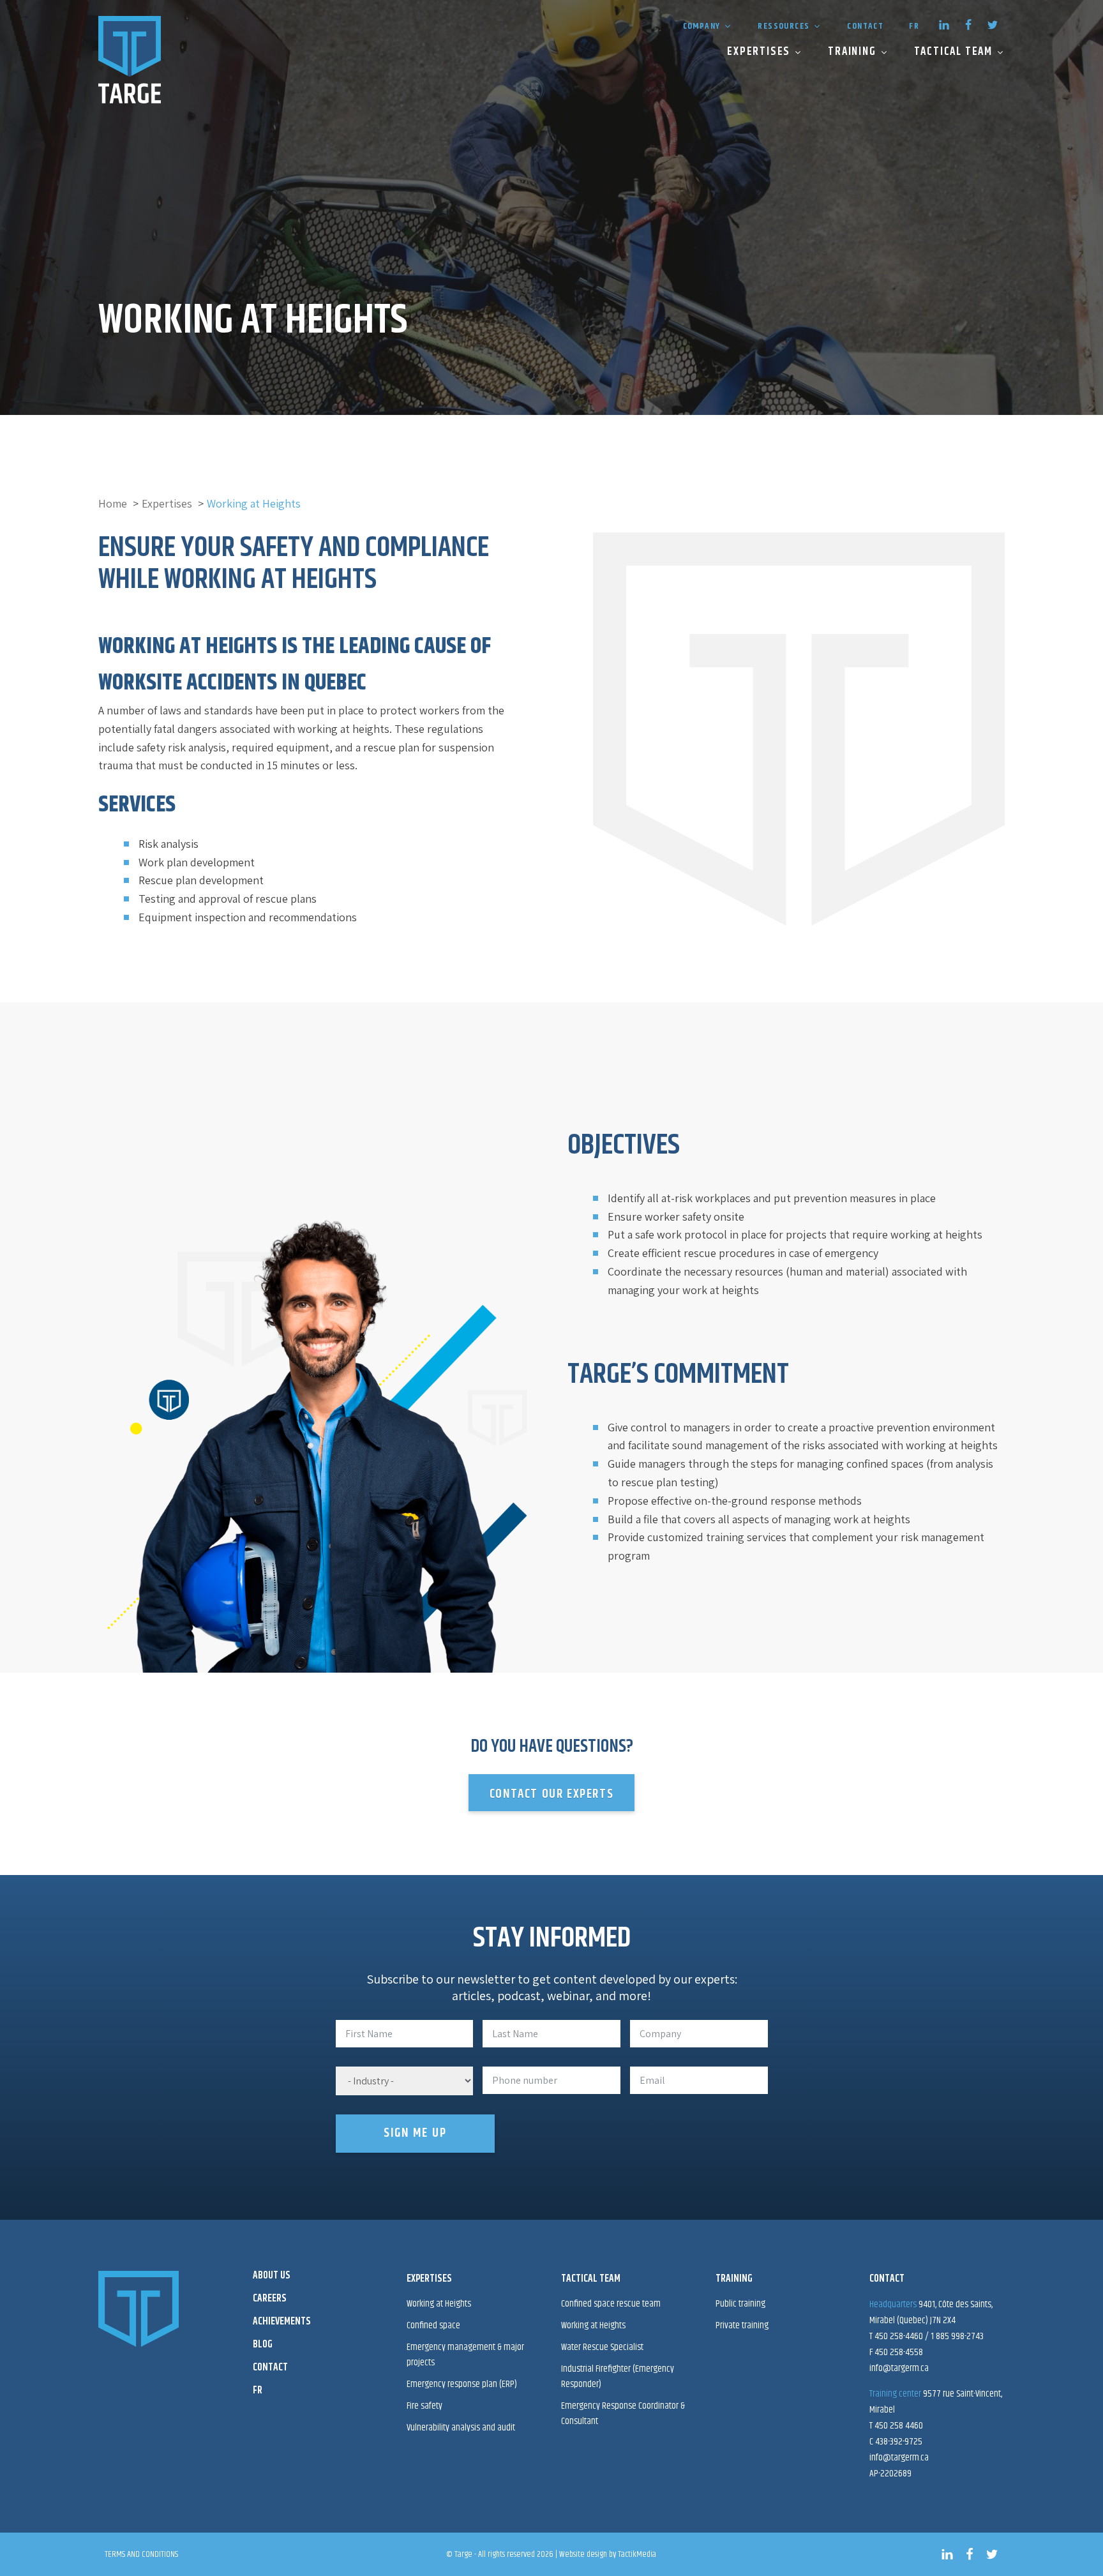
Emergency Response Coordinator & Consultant (623, 2414)
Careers (270, 2299)
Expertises (759, 52)
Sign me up (415, 2133)
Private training (742, 2325)
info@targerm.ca (899, 2368)
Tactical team (953, 52)
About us (272, 2276)
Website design (583, 2554)
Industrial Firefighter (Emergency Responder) (618, 2376)
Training (852, 52)
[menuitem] (914, 25)
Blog (263, 2345)
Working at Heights (593, 2325)
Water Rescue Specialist (602, 2347)
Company (702, 26)
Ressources (784, 26)
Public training (740, 2304)
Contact (865, 26)
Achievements (282, 2322)
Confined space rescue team (611, 2304)
